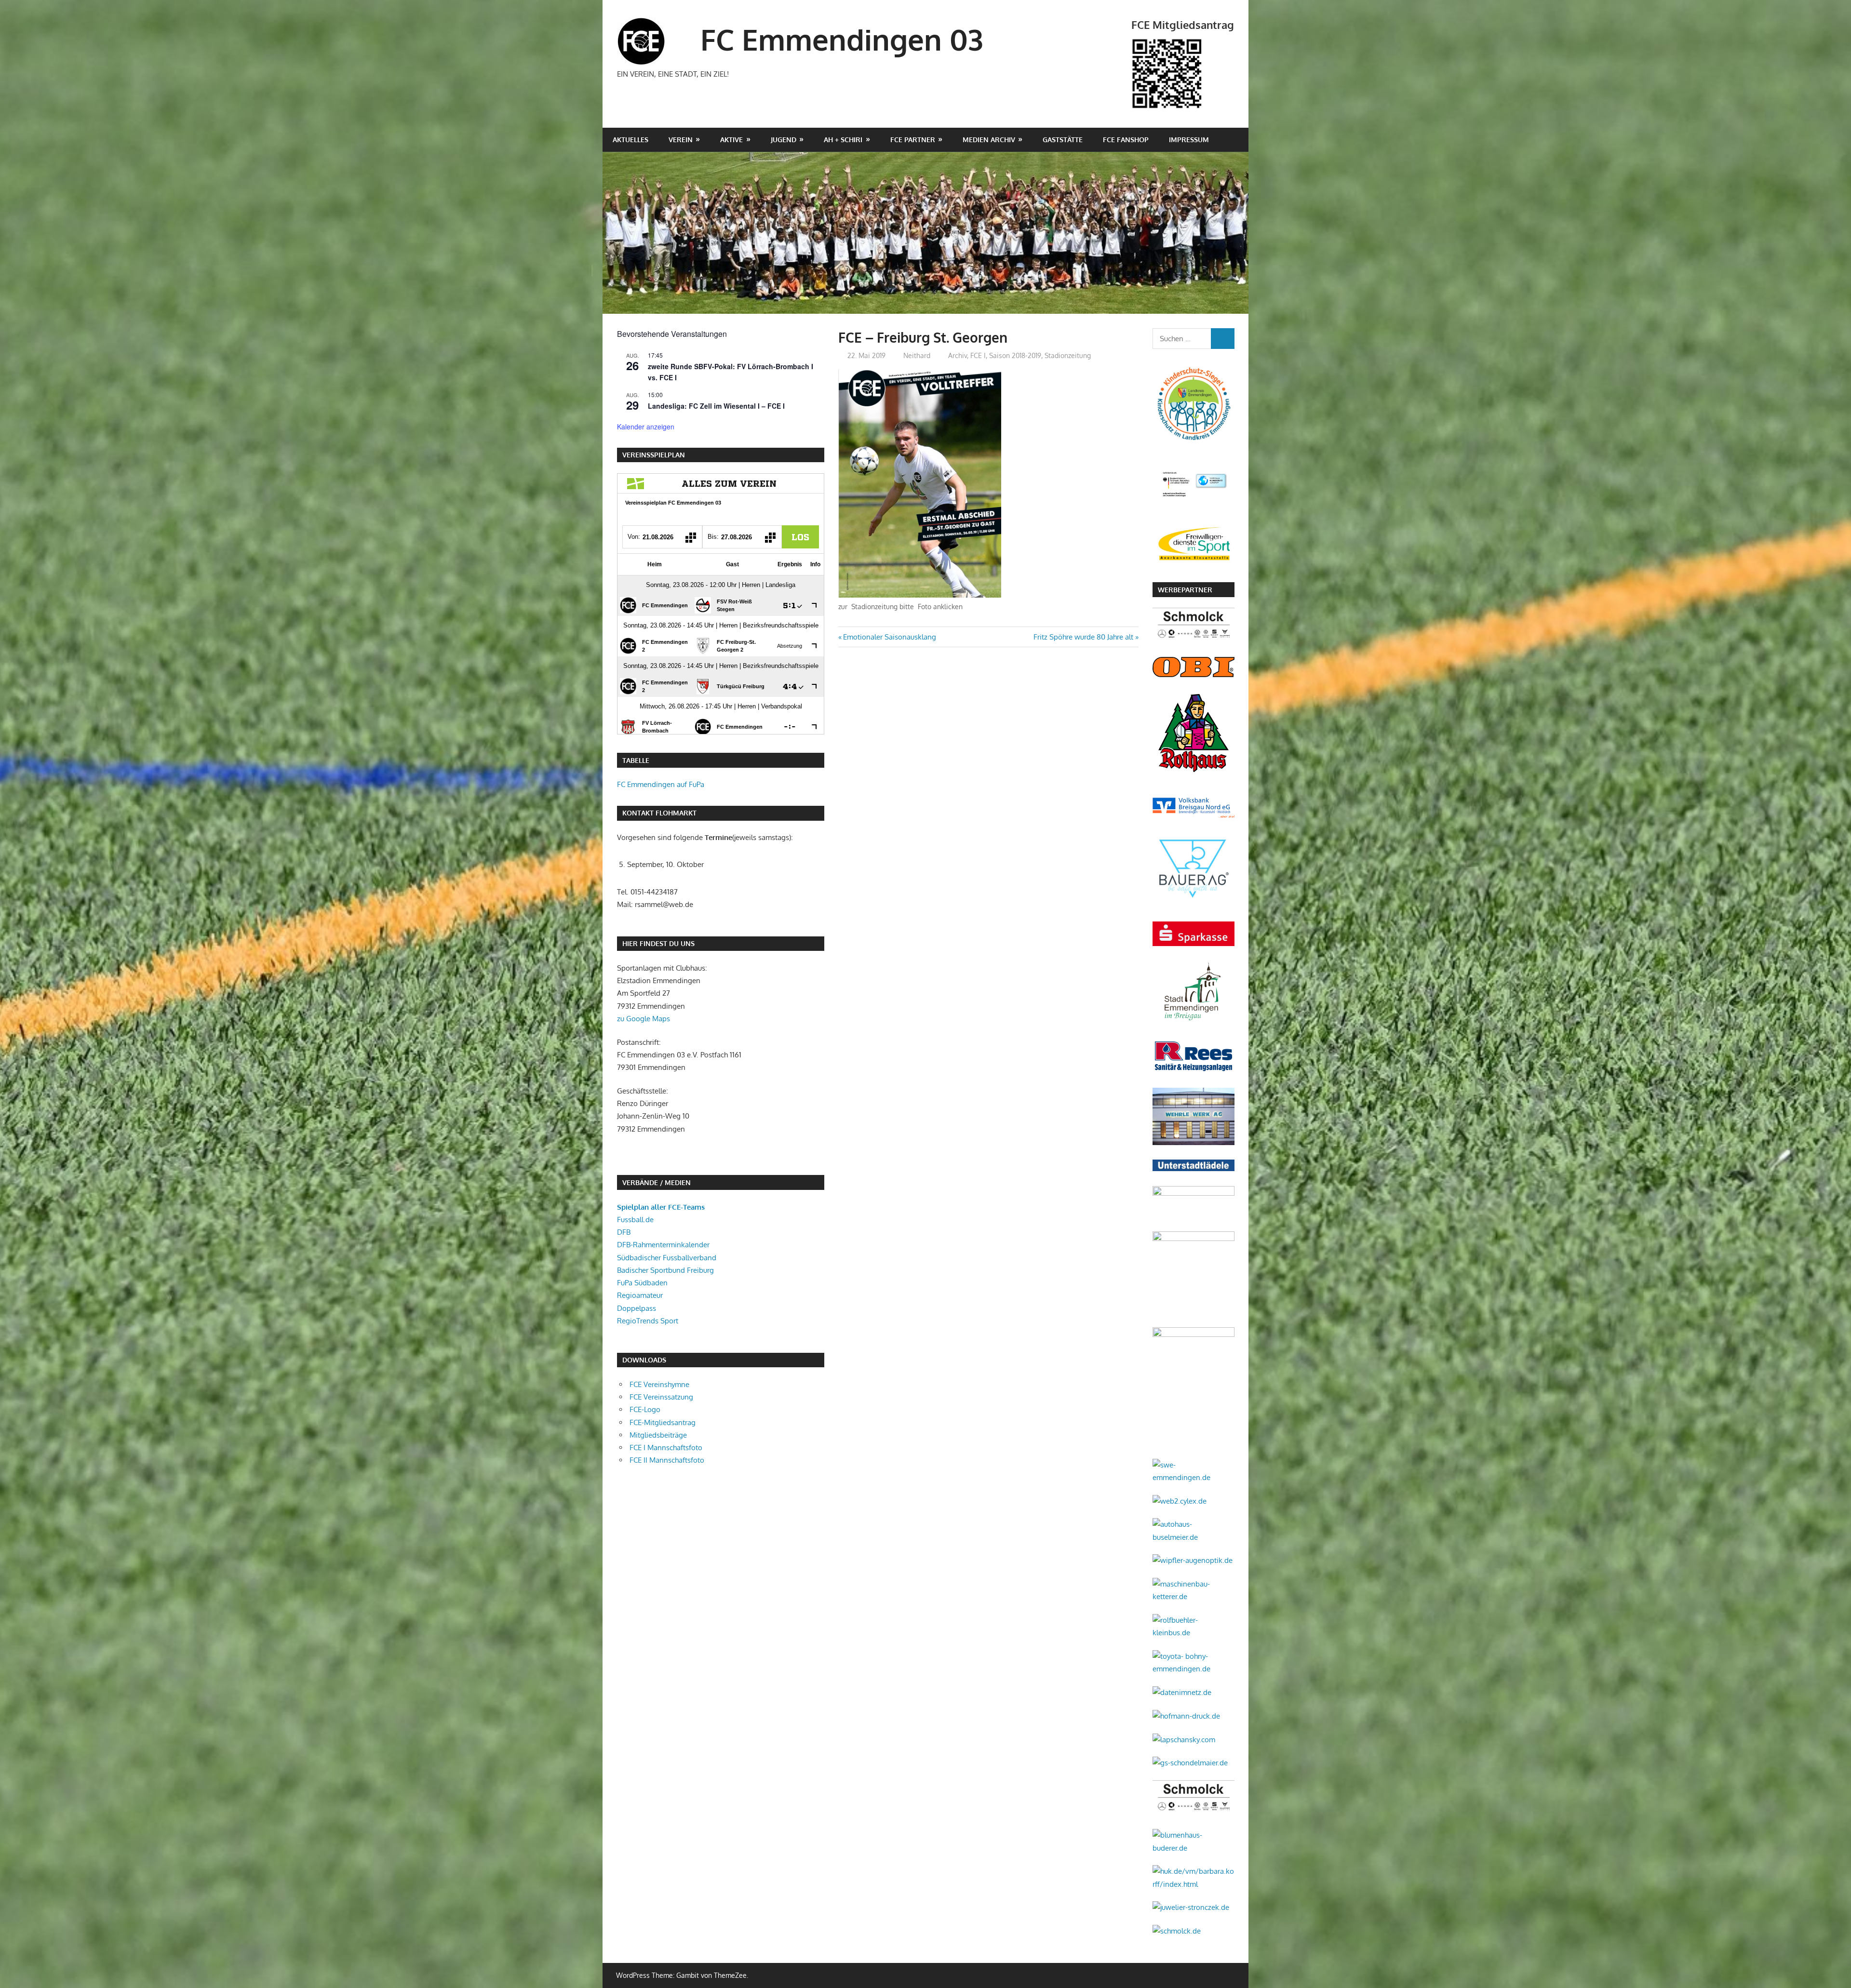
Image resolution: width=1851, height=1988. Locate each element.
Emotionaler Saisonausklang (889, 637)
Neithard (917, 355)
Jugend (784, 140)
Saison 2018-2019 (1015, 355)
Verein (681, 140)
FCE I (978, 355)
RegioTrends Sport (648, 1321)
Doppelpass (637, 1308)
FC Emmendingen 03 (842, 39)
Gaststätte (1063, 140)
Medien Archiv (989, 140)
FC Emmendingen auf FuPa (661, 784)
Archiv (958, 355)
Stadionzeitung (1068, 355)
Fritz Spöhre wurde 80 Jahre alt (1083, 637)
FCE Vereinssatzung (661, 1397)
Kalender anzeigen (646, 427)
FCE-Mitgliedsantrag (663, 1422)
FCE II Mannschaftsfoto (667, 1460)
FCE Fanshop (1126, 140)
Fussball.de (635, 1220)
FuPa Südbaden (642, 1283)
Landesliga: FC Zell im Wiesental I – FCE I (716, 406)
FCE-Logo (645, 1409)
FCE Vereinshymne (659, 1384)
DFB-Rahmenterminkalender (663, 1245)
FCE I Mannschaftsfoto (666, 1448)
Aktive (731, 140)
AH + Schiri (843, 140)
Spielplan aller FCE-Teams (661, 1207)
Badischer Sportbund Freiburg (665, 1270)
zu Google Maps (644, 1019)
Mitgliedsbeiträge (658, 1435)
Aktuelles (630, 140)
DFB (624, 1232)
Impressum (1189, 140)
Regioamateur (640, 1295)
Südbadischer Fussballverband (667, 1258)
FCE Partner (913, 140)
